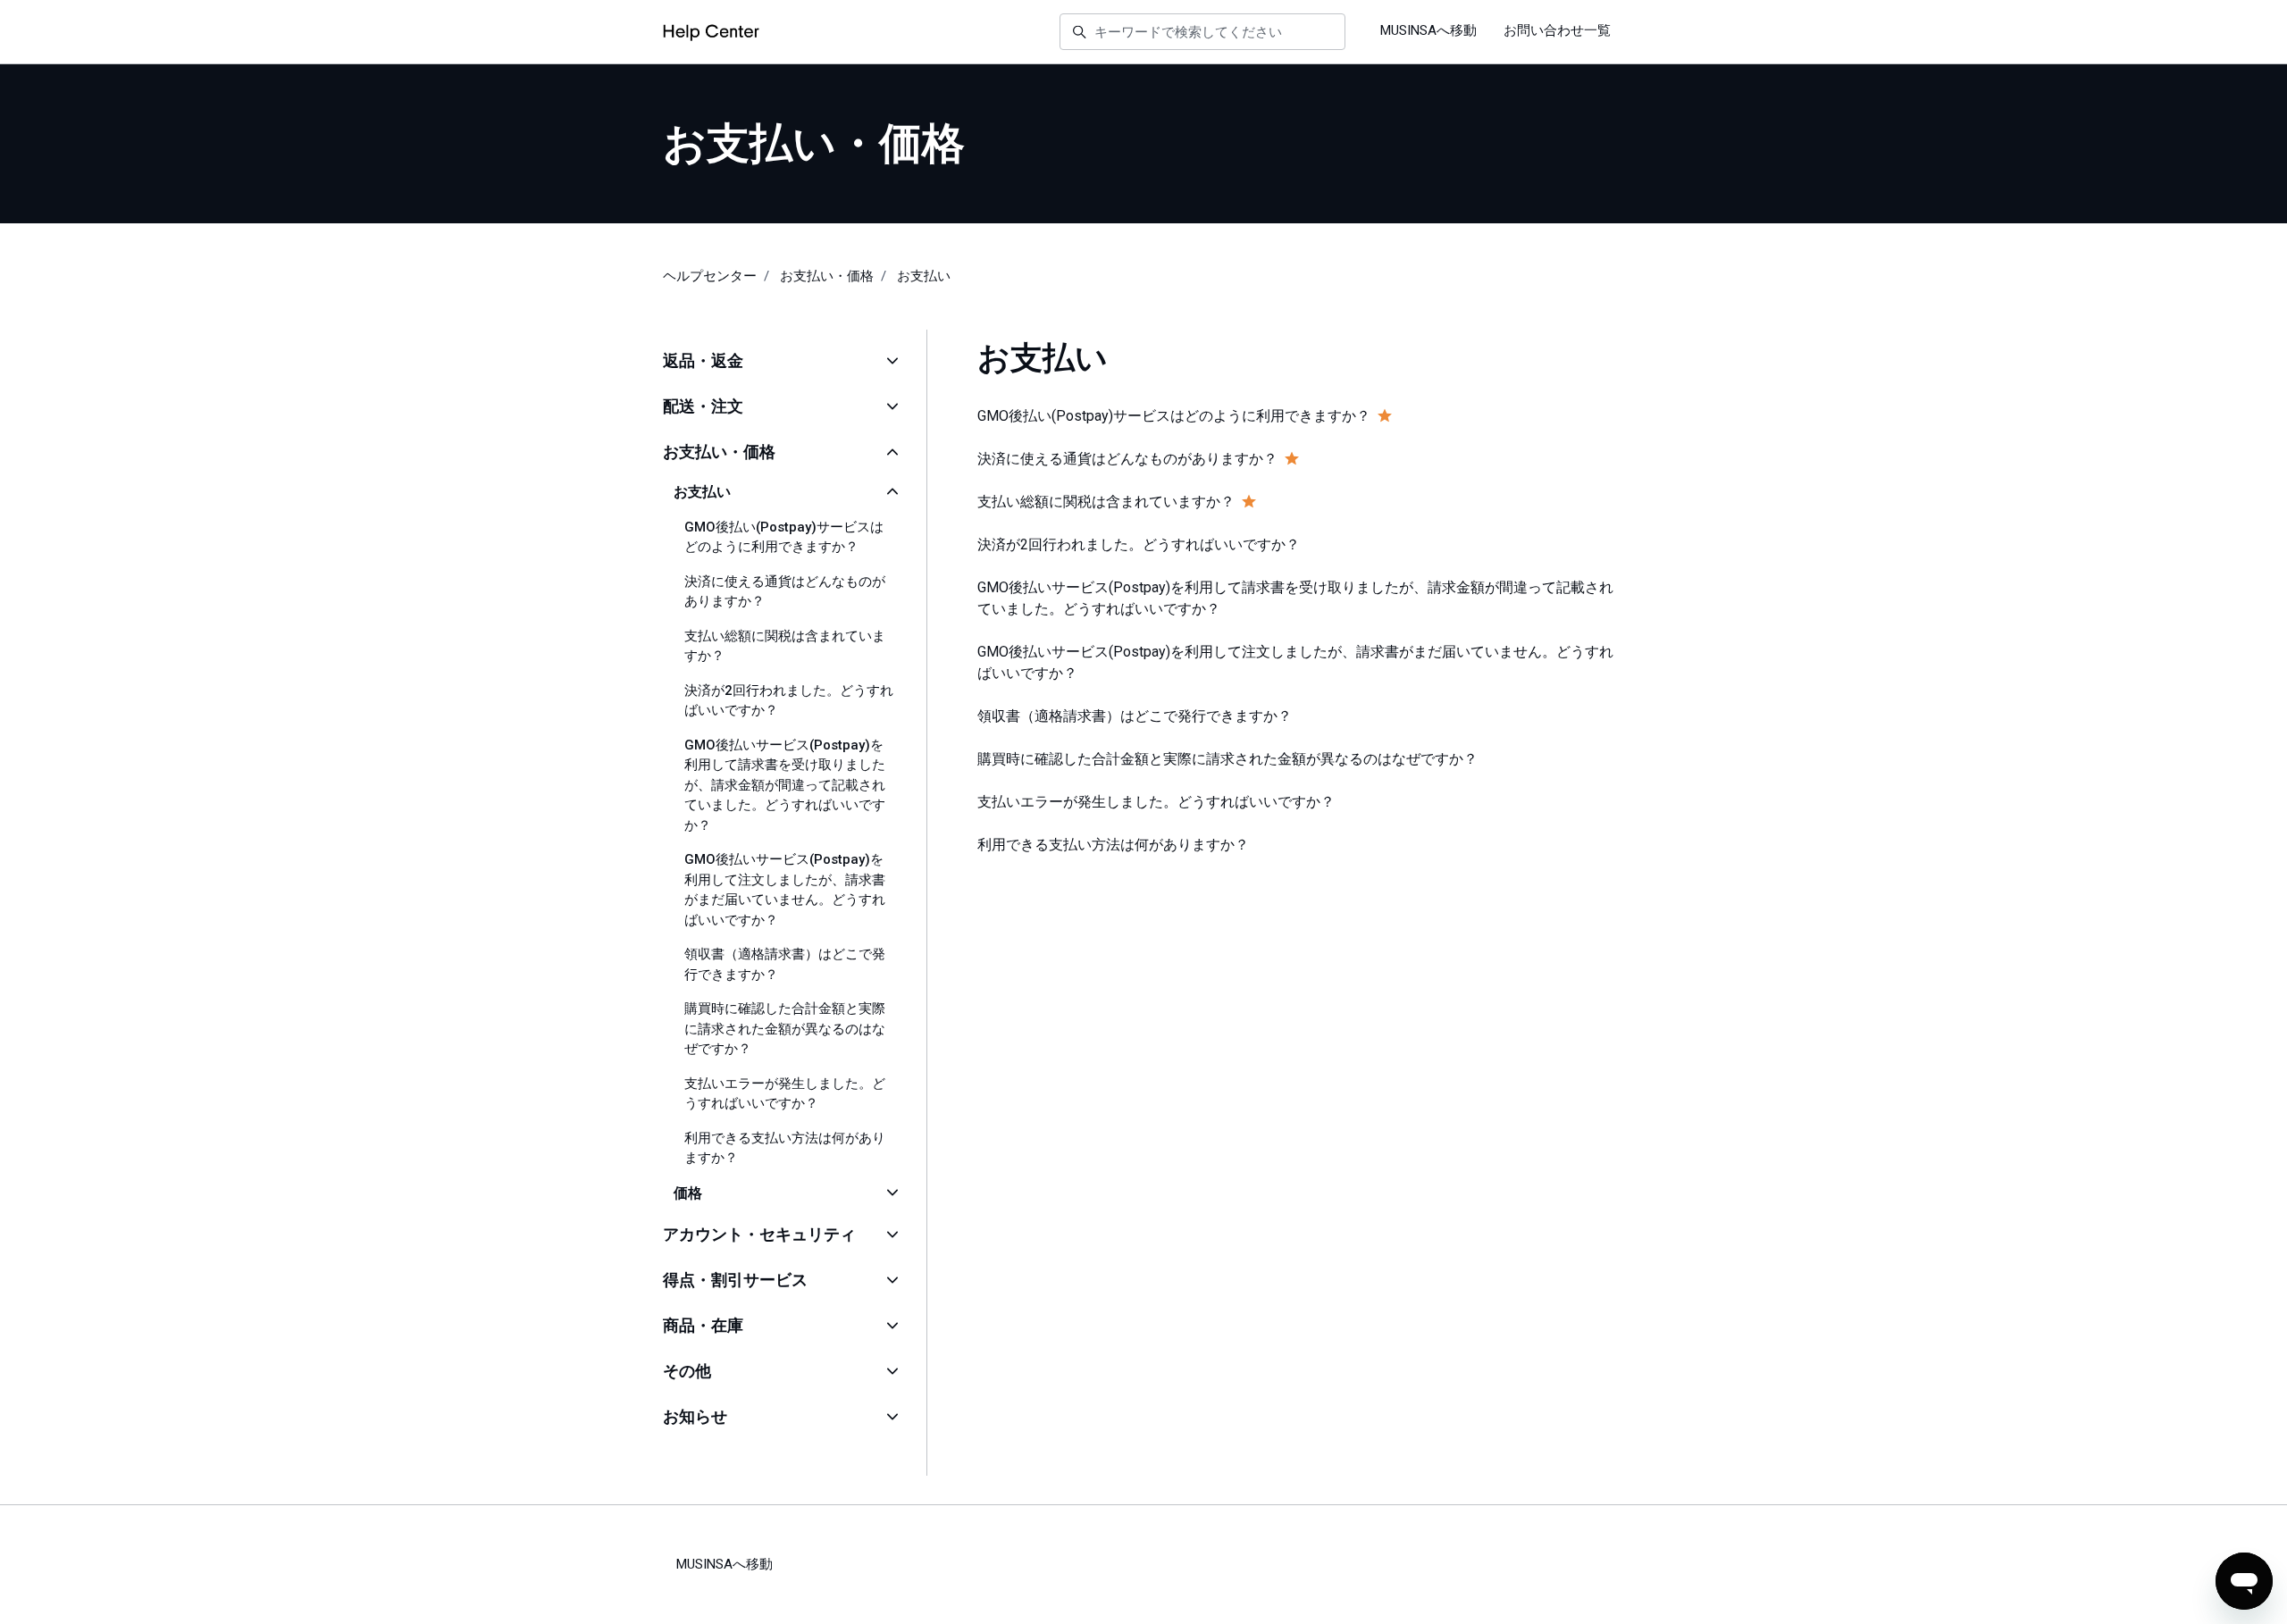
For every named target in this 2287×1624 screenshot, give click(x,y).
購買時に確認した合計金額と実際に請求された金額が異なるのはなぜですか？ (785, 1029)
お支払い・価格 (827, 276)
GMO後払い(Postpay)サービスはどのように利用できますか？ (784, 537)
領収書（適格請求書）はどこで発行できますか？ (785, 964)
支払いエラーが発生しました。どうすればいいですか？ (785, 1094)
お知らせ (695, 1416)
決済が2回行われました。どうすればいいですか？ (789, 701)
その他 (687, 1371)
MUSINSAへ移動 (1428, 30)
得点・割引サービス (735, 1280)
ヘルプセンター (710, 276)
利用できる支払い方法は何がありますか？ (785, 1148)
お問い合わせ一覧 (1557, 30)
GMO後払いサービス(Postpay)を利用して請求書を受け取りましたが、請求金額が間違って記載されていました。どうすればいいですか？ (785, 785)
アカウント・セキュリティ (759, 1234)
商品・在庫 (703, 1325)
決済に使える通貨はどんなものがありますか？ (785, 592)
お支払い (924, 276)
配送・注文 (703, 406)
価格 (688, 1193)
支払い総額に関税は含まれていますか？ (785, 646)
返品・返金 (703, 360)
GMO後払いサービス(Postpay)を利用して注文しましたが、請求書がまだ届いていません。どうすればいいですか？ (785, 890)
